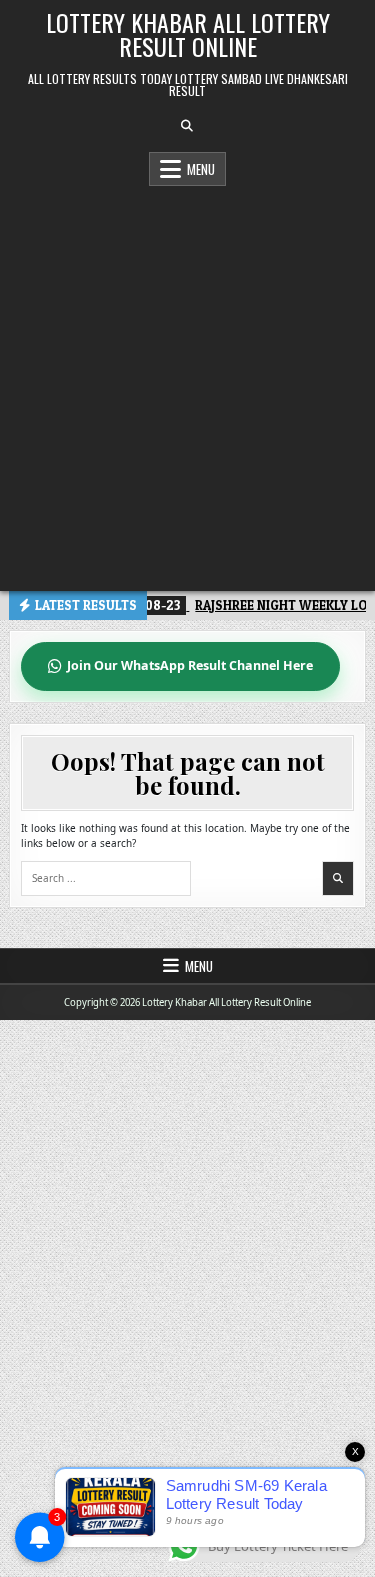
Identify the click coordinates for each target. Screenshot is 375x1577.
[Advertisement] (187, 383)
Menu (201, 169)
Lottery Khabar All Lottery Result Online (188, 34)
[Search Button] (187, 126)
